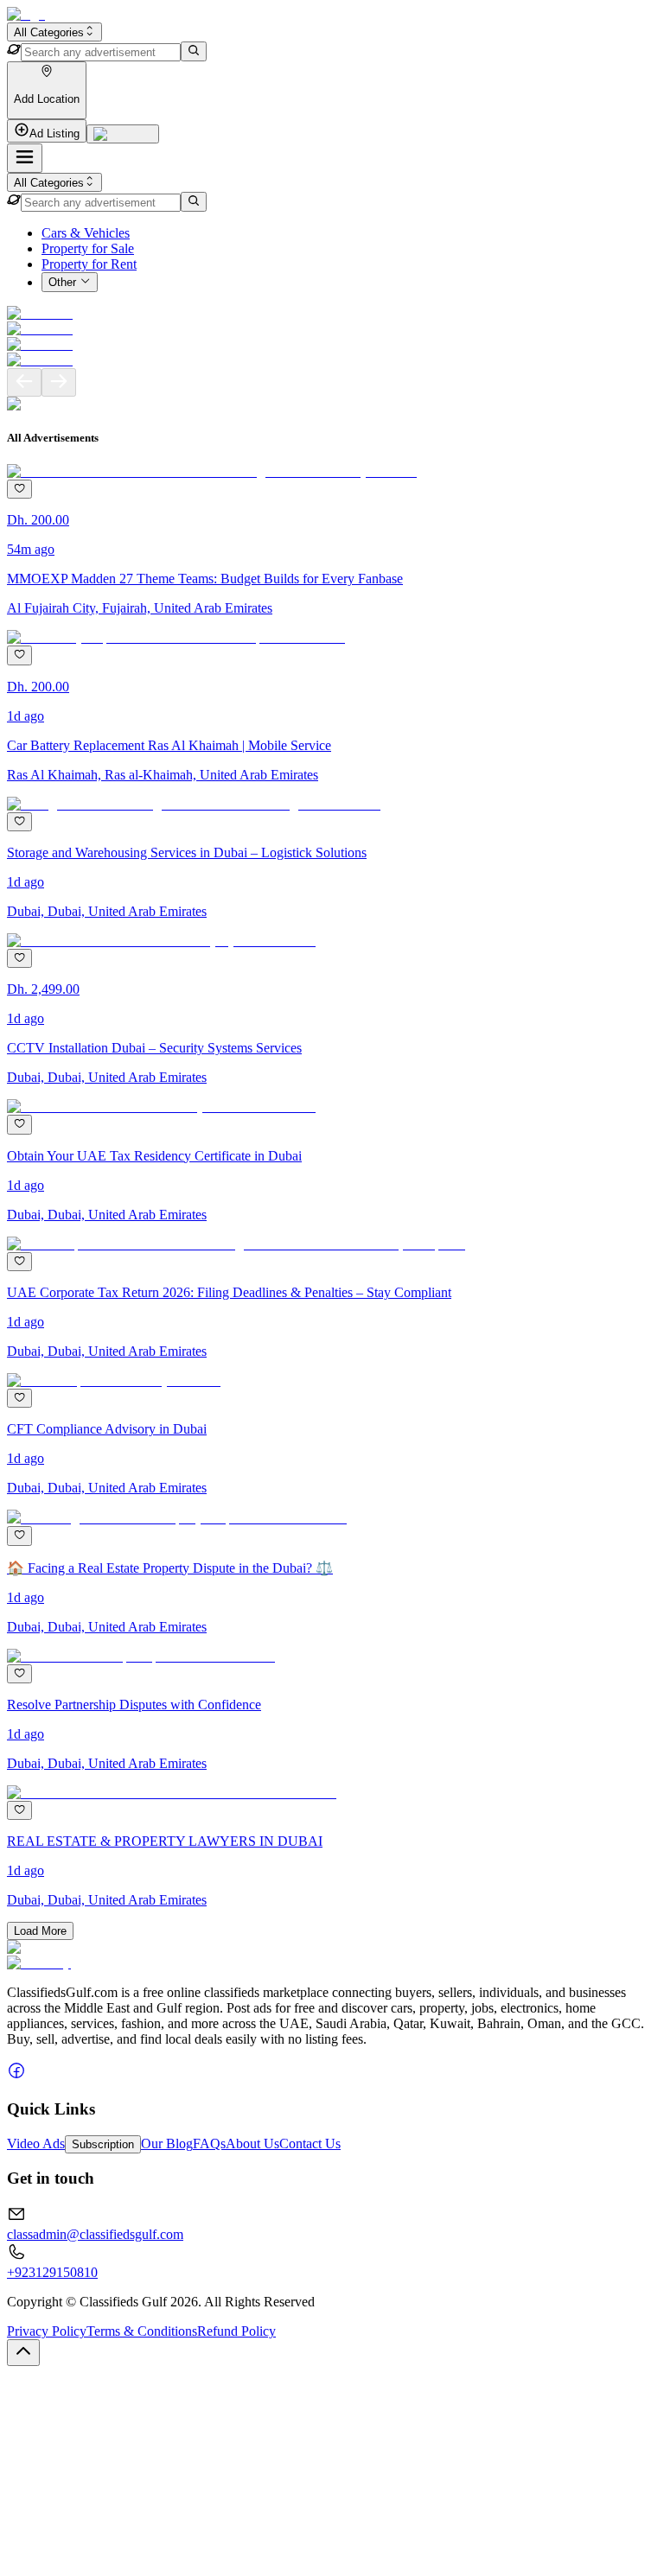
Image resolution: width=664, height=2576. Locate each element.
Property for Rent (89, 264)
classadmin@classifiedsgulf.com (95, 2234)
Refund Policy (236, 2331)
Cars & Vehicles (86, 233)
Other (62, 283)
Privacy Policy (47, 2331)
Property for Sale (88, 248)
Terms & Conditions (142, 2331)
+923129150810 (52, 2272)
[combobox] (54, 32)
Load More (40, 1931)
